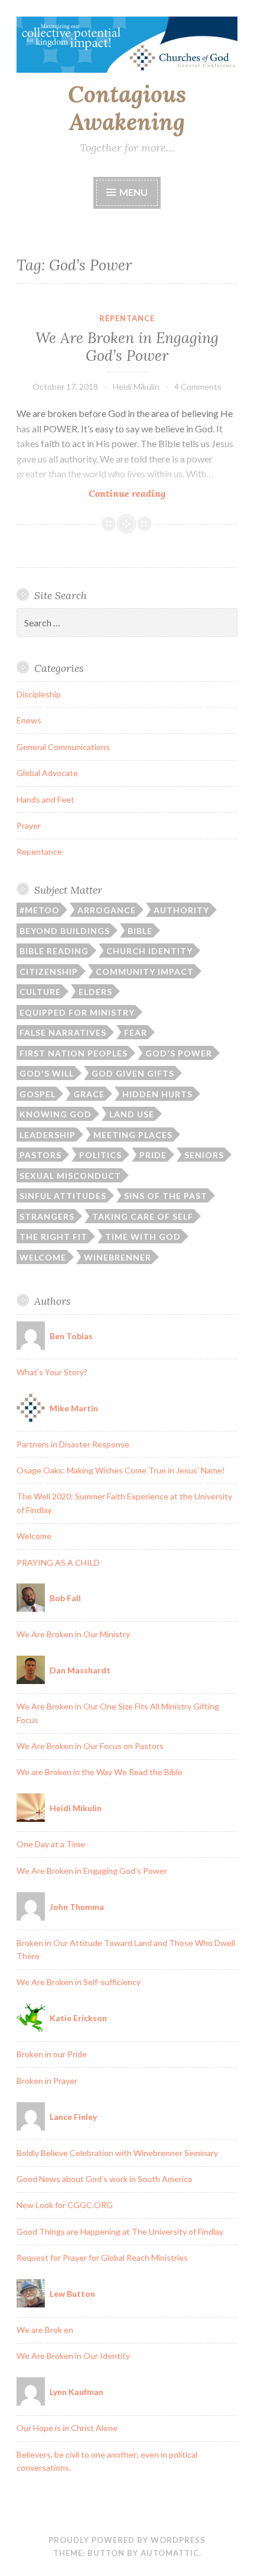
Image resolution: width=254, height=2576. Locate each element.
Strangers (47, 1216)
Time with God (143, 1237)
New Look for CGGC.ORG (65, 2205)
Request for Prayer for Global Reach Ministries (102, 2257)
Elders (95, 992)
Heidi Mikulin (136, 387)
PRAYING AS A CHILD (58, 1562)
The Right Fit (53, 1237)
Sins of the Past (166, 1196)
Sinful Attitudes (63, 1196)
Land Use (132, 1114)
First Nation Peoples (74, 1053)
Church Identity (149, 951)
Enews (29, 720)
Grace (89, 1094)
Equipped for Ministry (77, 1012)
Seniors (204, 1155)
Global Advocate (47, 773)
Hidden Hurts (157, 1094)
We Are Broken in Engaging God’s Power (127, 347)
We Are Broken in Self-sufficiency (79, 1982)
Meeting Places (133, 1135)
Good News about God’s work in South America (104, 2179)
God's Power (179, 1053)
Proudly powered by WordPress (127, 2540)
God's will (47, 1073)
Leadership (48, 1135)
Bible (140, 931)
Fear (136, 1032)
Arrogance (107, 910)
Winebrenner (118, 1257)
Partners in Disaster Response (73, 1444)
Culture (40, 992)
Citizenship (49, 972)
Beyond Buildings (65, 931)
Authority (181, 910)
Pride (153, 1155)
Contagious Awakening (127, 108)
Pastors (40, 1155)
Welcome (43, 1257)
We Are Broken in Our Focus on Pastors (90, 1746)
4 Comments (198, 387)
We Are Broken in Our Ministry (73, 1634)
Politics (100, 1155)
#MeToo (40, 910)
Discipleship (39, 694)
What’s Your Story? (52, 1372)
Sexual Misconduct (70, 1176)
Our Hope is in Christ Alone (67, 2428)
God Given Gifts (133, 1073)
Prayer (29, 825)
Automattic (170, 2553)
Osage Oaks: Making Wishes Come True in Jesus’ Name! (121, 1470)
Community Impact (145, 972)
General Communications (63, 747)
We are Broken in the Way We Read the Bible (100, 1772)
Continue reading (147, 494)
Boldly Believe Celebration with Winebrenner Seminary (117, 2153)
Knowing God (56, 1114)
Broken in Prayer (47, 2081)
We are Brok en (45, 2330)
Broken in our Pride (52, 2054)
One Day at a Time (51, 1844)
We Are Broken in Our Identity (73, 2356)
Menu (133, 192)
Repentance (127, 318)
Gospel (38, 1094)
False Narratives (63, 1032)
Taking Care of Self (143, 1216)
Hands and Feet (45, 799)
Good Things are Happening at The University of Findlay (120, 2231)
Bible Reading (54, 951)
